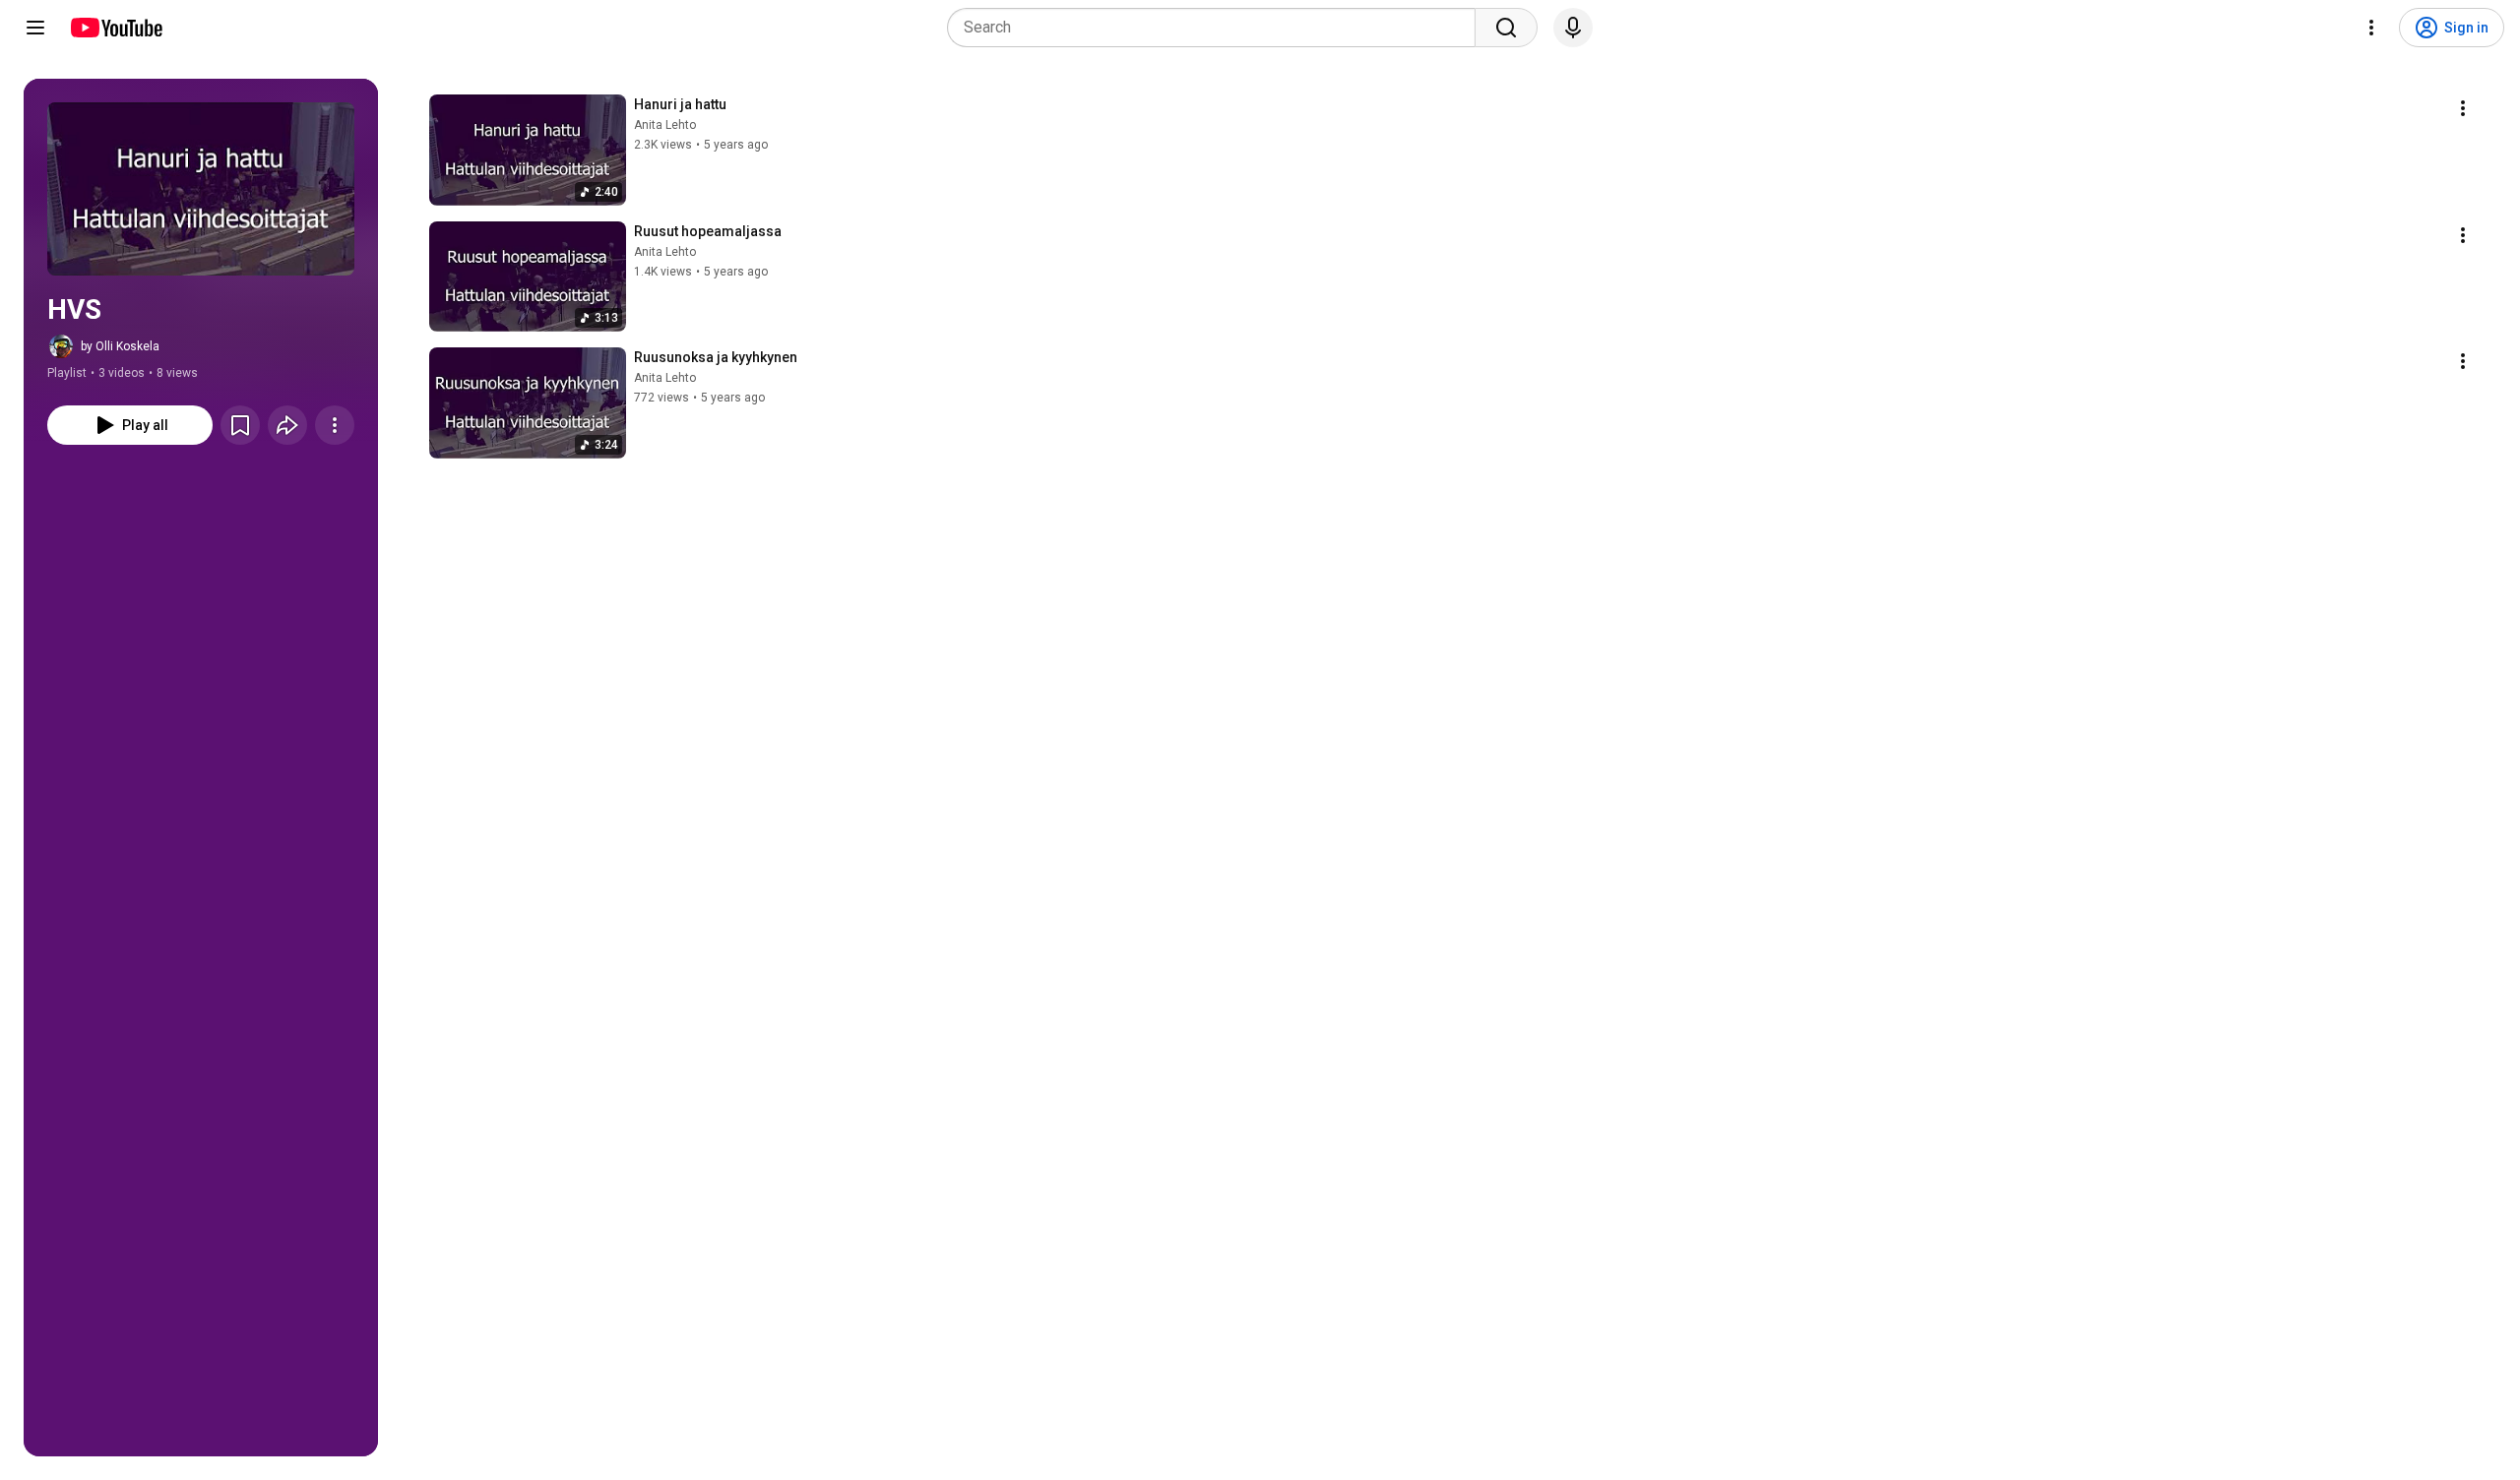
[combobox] (1217, 28)
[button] (201, 189)
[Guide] (35, 28)
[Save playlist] (240, 425)
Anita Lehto (665, 125)
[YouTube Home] (116, 28)
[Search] (1506, 28)
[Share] (287, 425)
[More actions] (335, 425)
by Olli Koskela (120, 346)
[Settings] (2371, 28)
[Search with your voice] (1573, 28)
